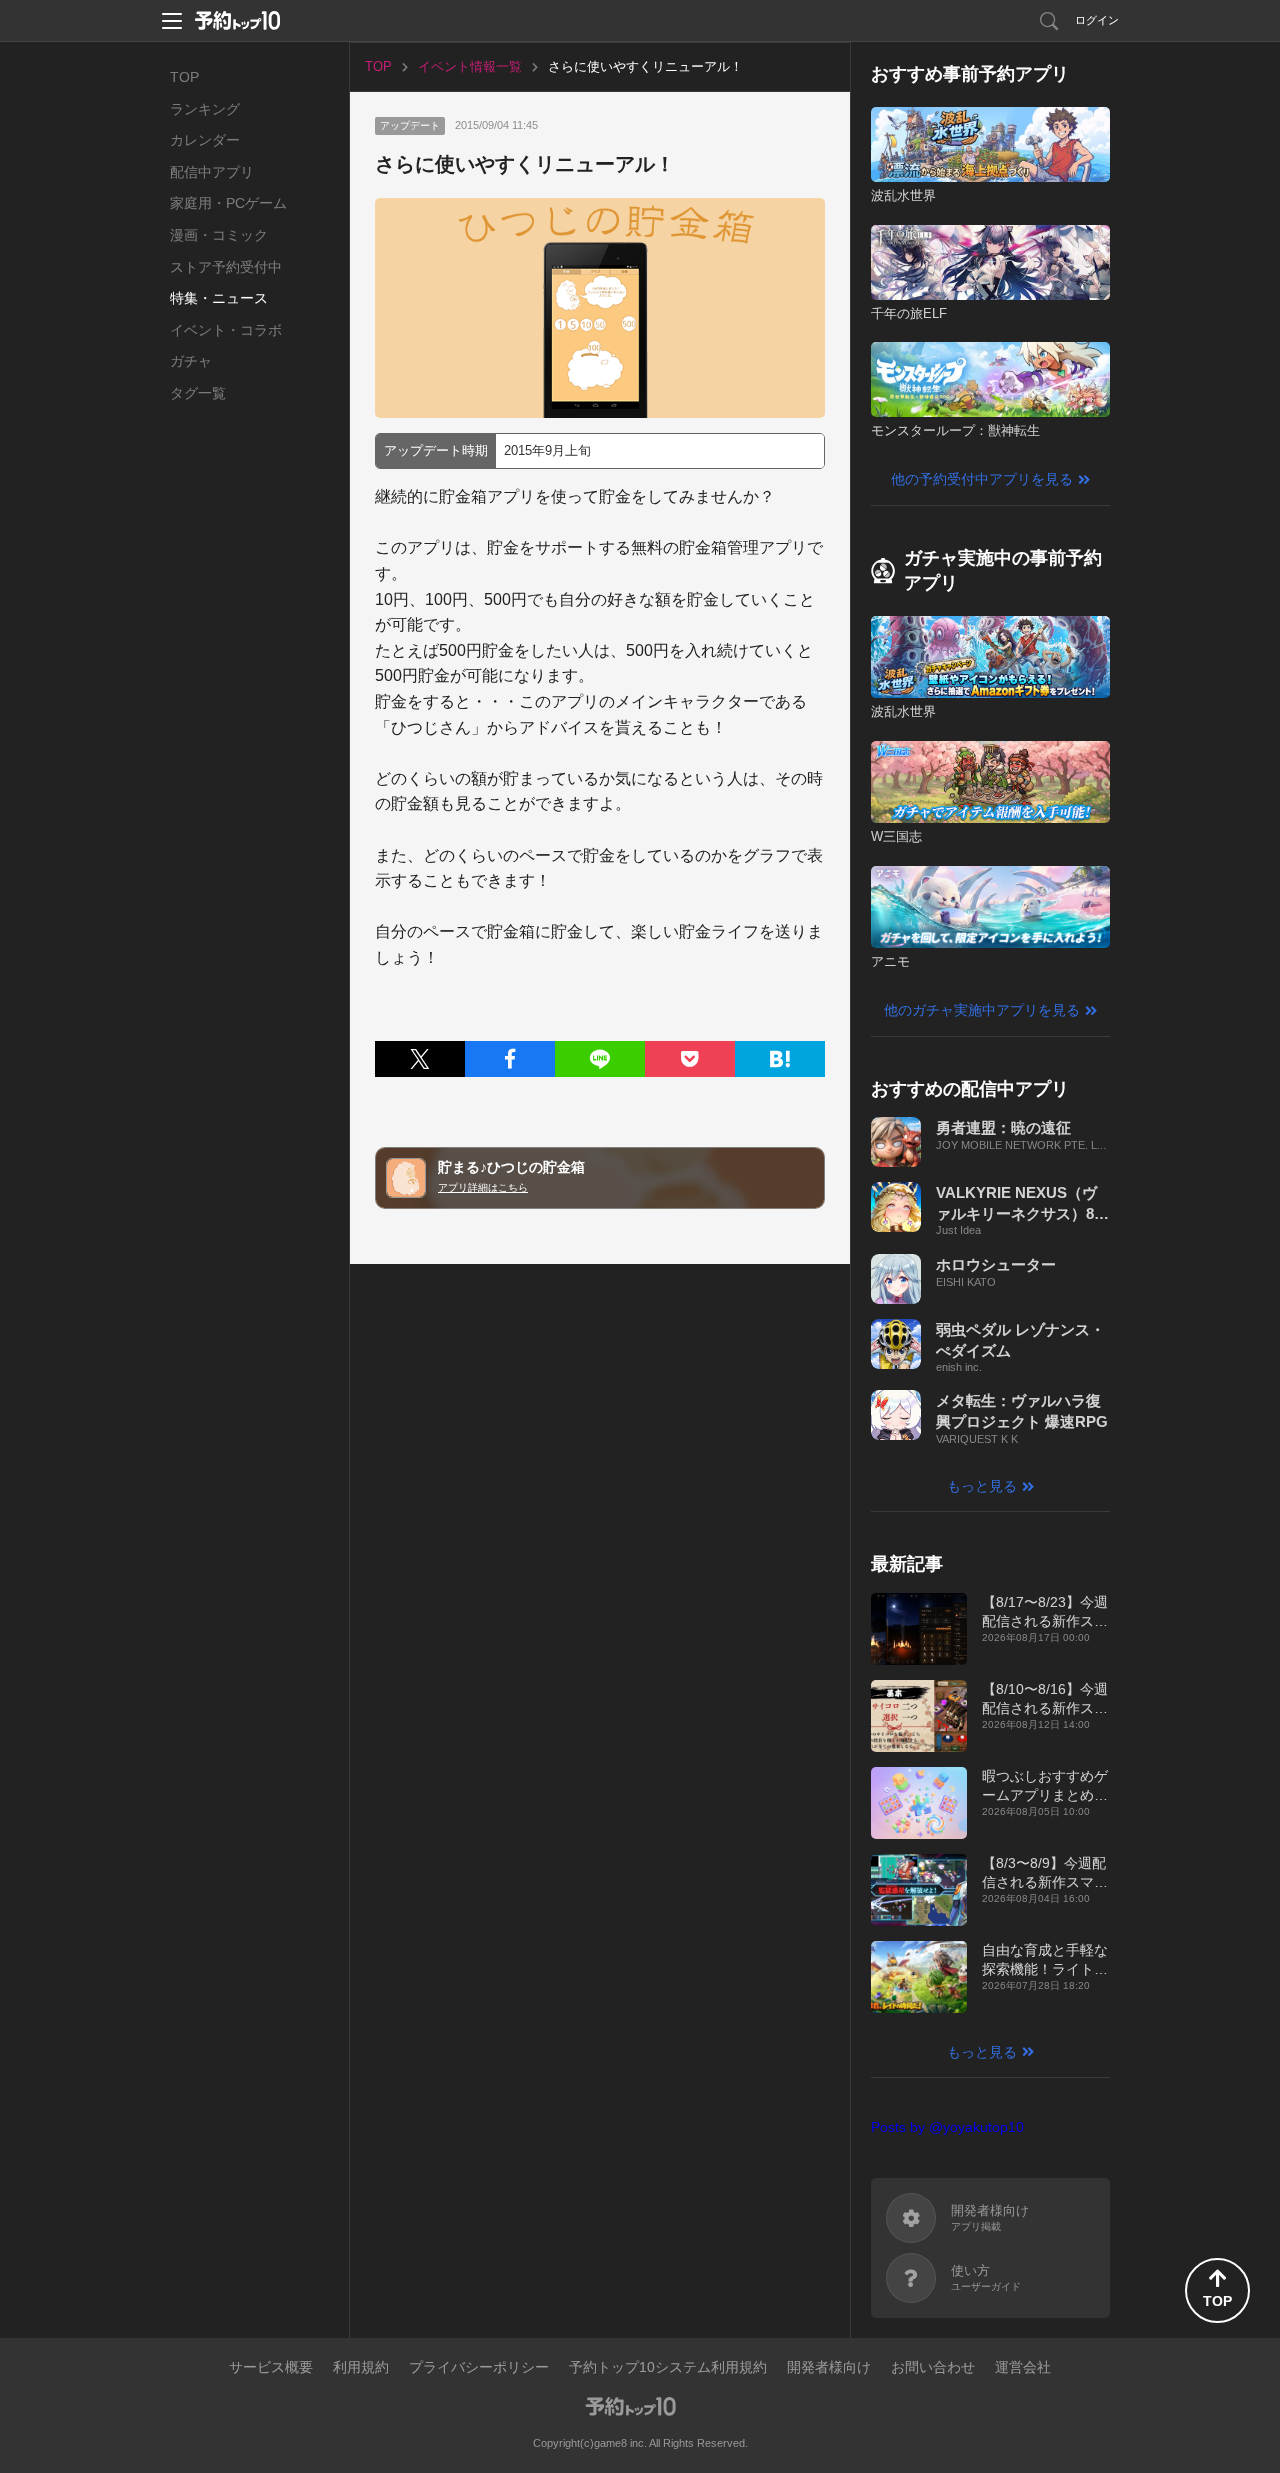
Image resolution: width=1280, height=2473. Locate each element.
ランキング (205, 109)
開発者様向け (829, 2367)
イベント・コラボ (226, 330)
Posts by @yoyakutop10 (947, 2127)
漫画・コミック (219, 235)
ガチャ (191, 361)
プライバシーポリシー (479, 2367)
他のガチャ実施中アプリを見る (982, 1010)
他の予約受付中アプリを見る (982, 479)
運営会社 (1023, 2367)
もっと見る (982, 1486)
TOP (184, 77)
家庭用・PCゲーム (228, 203)
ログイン (1097, 20)
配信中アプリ (212, 172)
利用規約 (361, 2367)
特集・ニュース (219, 298)
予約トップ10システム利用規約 (668, 2367)
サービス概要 (271, 2367)
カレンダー (205, 140)
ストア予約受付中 (226, 267)
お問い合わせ (933, 2367)
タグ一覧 (198, 393)
